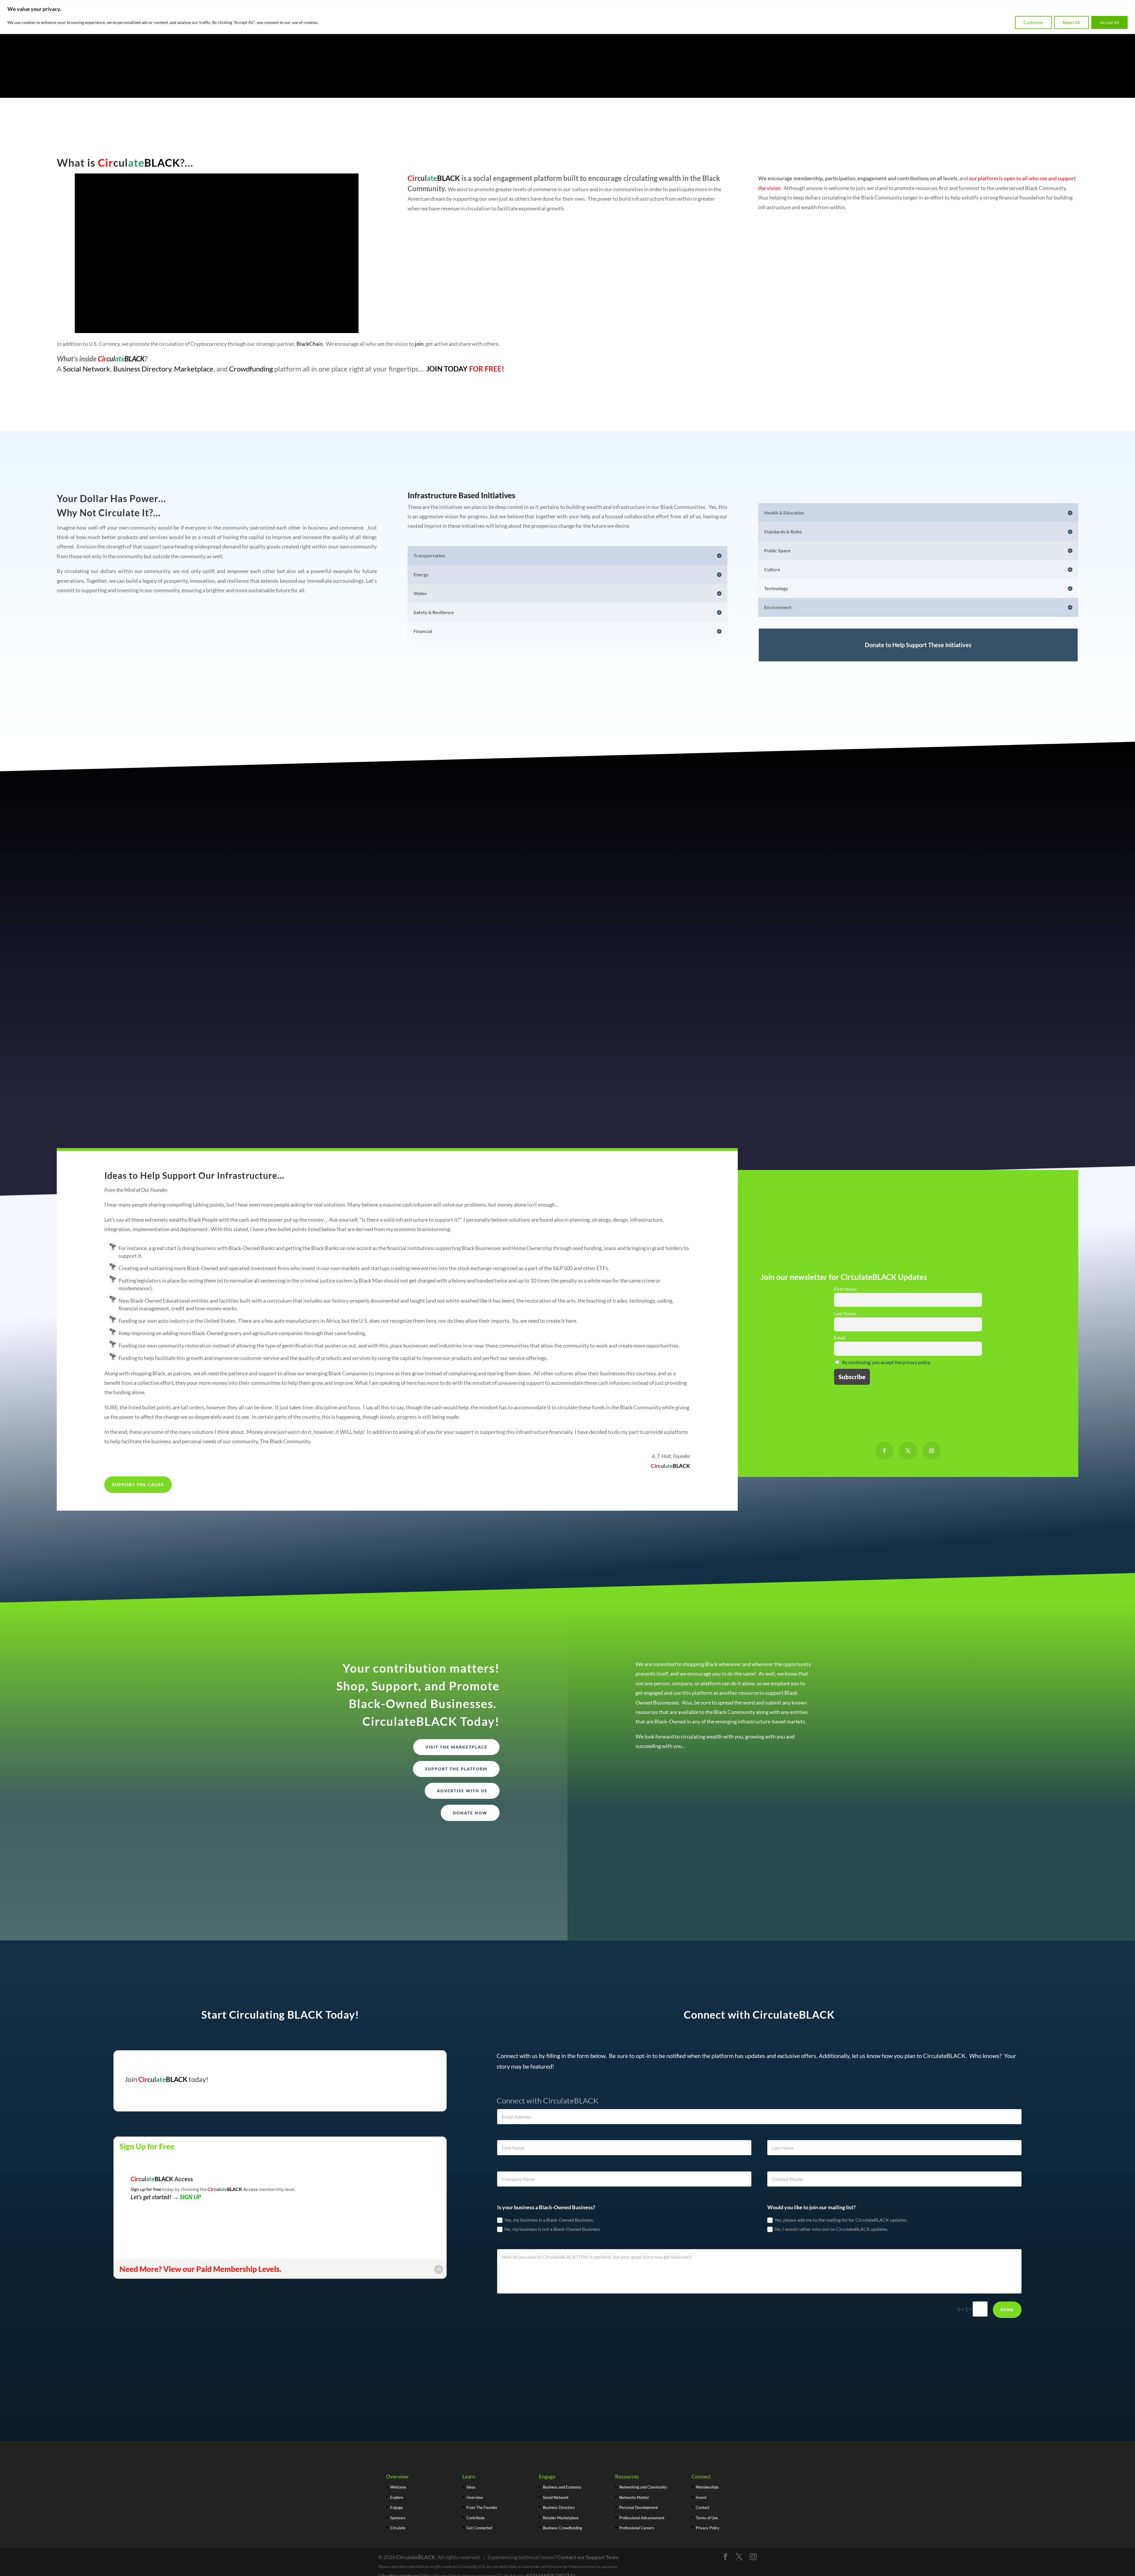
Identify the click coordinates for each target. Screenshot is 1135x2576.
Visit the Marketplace (456, 1747)
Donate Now (470, 1813)
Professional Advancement (642, 2518)
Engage (397, 2507)
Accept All (1109, 22)
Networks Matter (634, 2497)
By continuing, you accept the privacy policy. (886, 1362)
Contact (703, 2507)
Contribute (476, 2518)
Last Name (845, 1313)
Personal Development (639, 2507)
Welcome (398, 2487)
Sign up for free (146, 2189)
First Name (845, 1289)
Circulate (398, 2528)
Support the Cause (138, 1485)
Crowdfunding (251, 369)
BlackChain (310, 344)
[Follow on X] (908, 1451)
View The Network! (670, 1799)
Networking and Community (643, 2487)
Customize (1033, 22)
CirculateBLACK (416, 2557)
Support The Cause (908, 1497)
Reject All (1071, 22)
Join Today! (908, 1554)
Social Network (87, 369)
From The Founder (482, 2507)
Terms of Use (707, 2518)
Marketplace (194, 369)
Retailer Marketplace (561, 2518)
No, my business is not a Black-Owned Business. (553, 2229)
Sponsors (398, 2518)
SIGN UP (190, 2197)
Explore (397, 2497)
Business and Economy (562, 2487)
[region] (567, 17)
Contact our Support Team (588, 2557)
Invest (701, 2497)
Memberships (707, 2487)
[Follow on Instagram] (932, 1451)
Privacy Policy (708, 2528)
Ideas (471, 2487)
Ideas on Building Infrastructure (568, 700)
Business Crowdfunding (563, 2528)
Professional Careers (637, 2528)
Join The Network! (669, 1771)
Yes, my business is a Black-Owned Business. (549, 2220)
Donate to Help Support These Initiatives (918, 645)
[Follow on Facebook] (884, 1451)
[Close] (1129, 5)
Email (840, 1338)
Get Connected (908, 1526)
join (419, 344)
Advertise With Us (462, 1791)
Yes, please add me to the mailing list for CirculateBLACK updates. (841, 2220)
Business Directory (142, 369)
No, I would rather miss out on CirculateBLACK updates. (831, 2229)
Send (1007, 2310)
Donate (908, 1582)
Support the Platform (456, 1769)
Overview (475, 2497)
